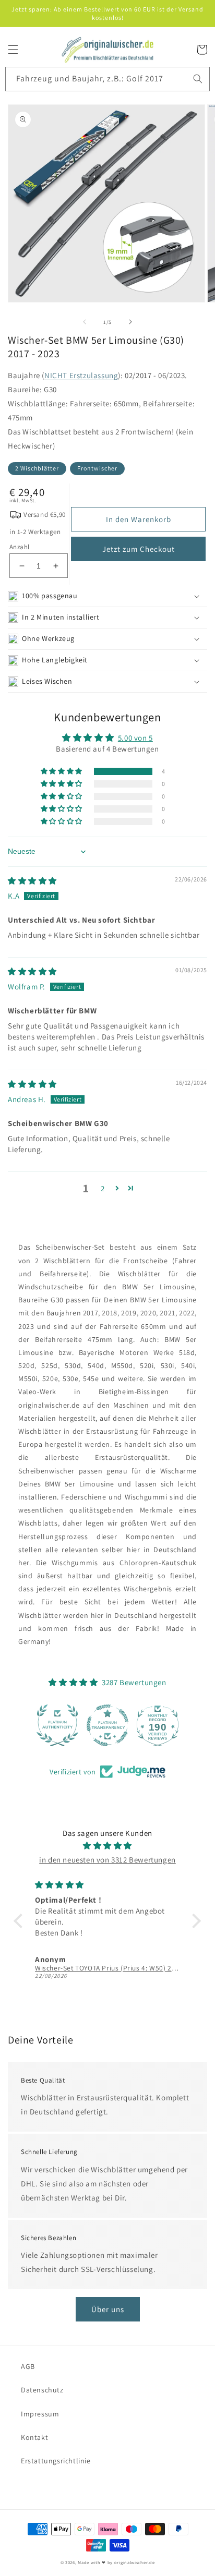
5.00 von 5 (135, 738)
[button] (13, 50)
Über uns (108, 2309)
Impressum (40, 2414)
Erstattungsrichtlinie (56, 2461)
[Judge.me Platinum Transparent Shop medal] (107, 1725)
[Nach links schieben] (85, 322)
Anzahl (19, 547)
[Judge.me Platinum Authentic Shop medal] (57, 1725)
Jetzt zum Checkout (139, 549)
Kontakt (34, 2437)
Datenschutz (42, 2390)
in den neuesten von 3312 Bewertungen (107, 1860)
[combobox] (107, 79)
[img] (32, 881)
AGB (28, 2366)
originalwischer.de (135, 2562)
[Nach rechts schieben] (130, 322)
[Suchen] (198, 79)
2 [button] (103, 1188)
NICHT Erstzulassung (81, 375)
